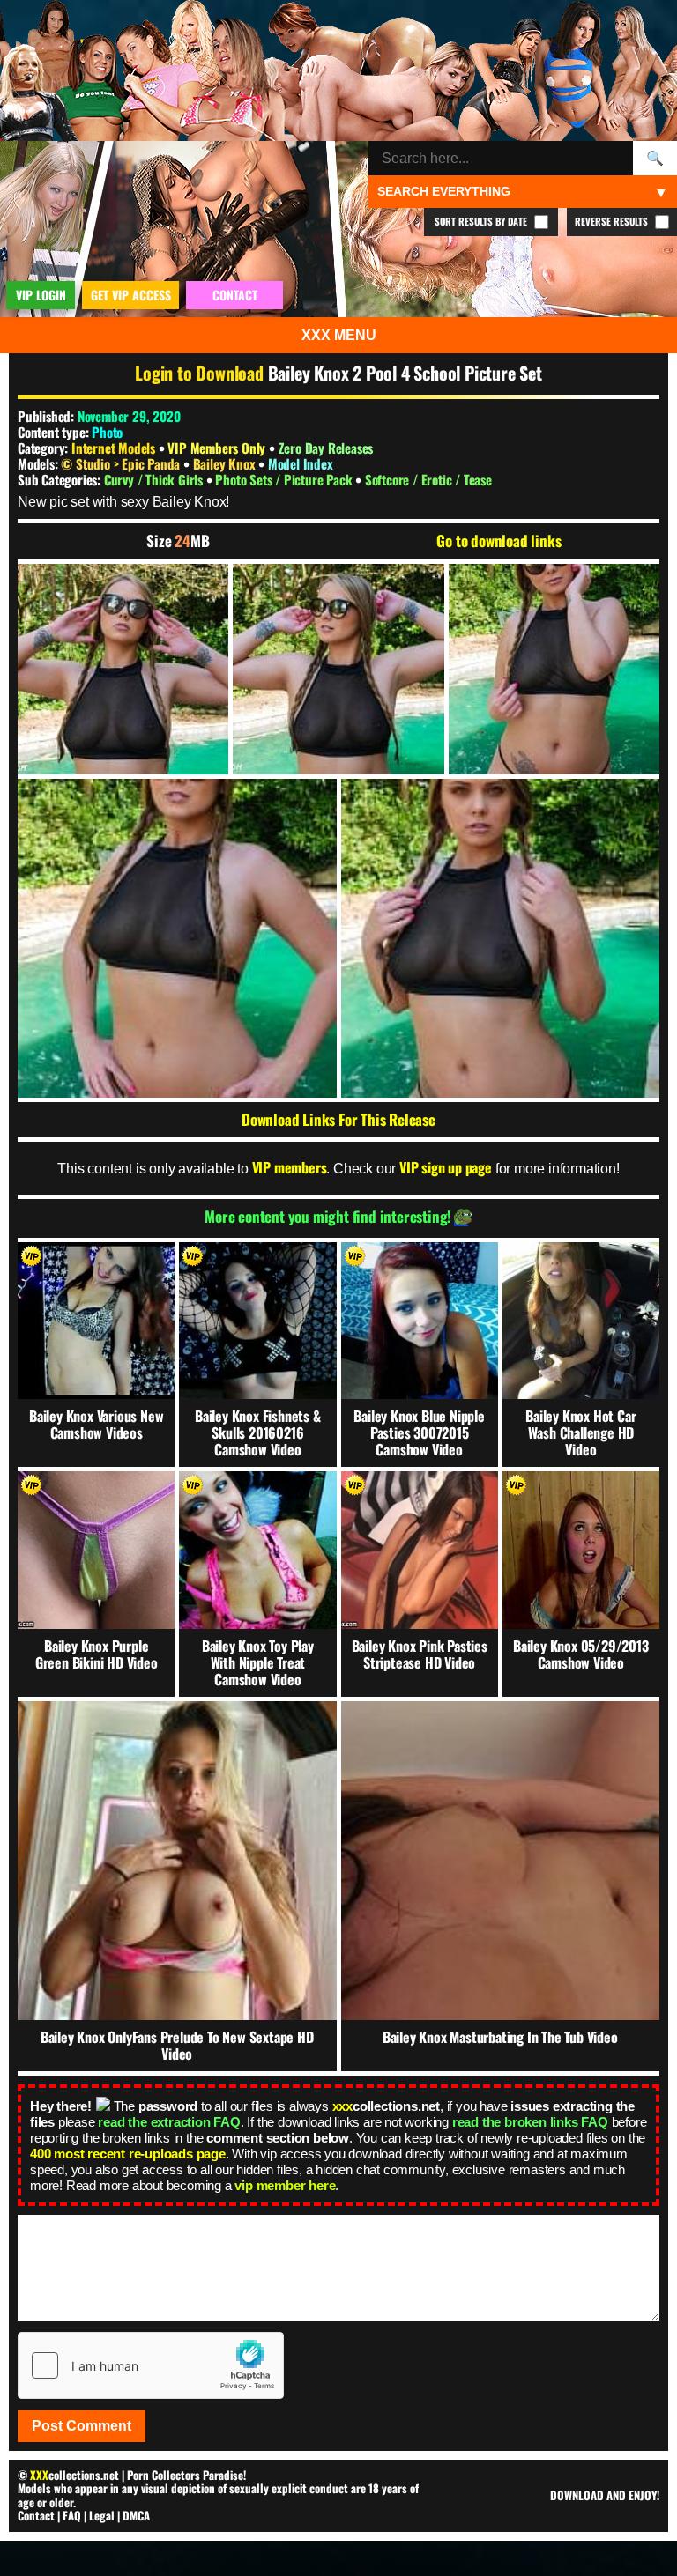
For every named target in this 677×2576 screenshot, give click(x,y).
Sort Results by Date (482, 221)
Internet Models (113, 448)
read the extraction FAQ (169, 2122)
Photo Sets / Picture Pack (285, 479)
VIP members (290, 1167)
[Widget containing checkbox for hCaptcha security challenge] (151, 2365)
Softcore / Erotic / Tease (428, 479)
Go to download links (498, 541)
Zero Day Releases (326, 448)
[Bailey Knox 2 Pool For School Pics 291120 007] (501, 938)
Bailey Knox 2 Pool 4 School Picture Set (405, 373)
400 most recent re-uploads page (128, 2154)
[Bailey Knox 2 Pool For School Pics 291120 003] (338, 669)
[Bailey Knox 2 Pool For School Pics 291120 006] (177, 938)
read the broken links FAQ (530, 2122)
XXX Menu (339, 335)
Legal (102, 2515)
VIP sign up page (446, 1167)
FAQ (72, 2515)
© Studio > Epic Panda (122, 463)
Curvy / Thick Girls (155, 479)
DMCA (136, 2515)
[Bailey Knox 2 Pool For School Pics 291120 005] (554, 669)
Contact (36, 2515)
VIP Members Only (216, 448)
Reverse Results (613, 221)
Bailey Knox (226, 463)
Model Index (301, 463)
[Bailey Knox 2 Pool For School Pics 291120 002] (123, 669)
